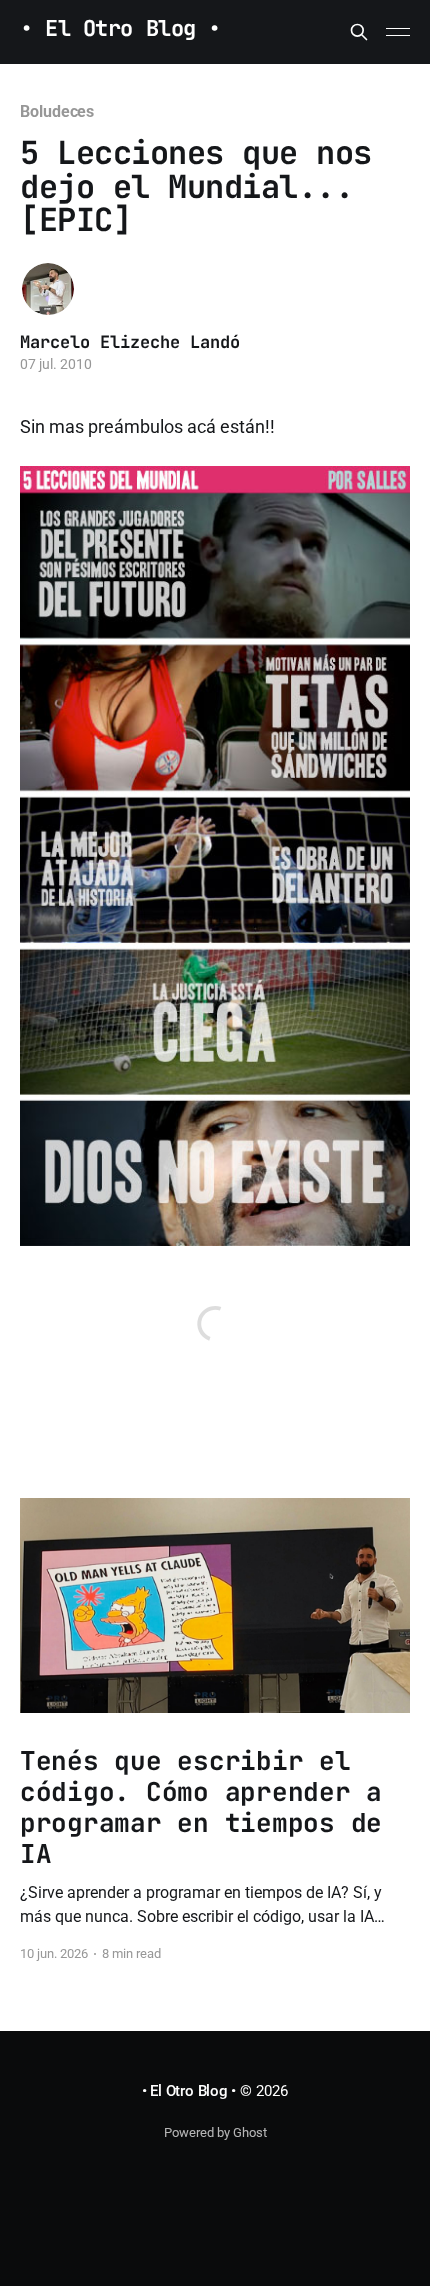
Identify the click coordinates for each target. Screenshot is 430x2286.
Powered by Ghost (215, 2132)
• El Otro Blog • (120, 29)
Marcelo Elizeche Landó (130, 342)
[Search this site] (359, 32)
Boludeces (57, 111)
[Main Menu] (398, 32)
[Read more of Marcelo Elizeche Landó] (48, 289)
